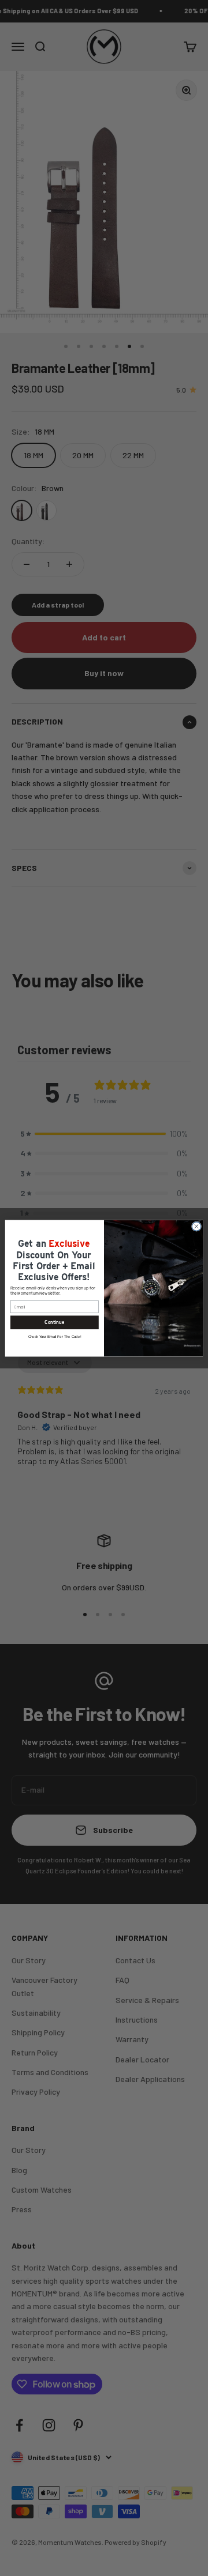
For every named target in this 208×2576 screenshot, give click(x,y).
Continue (54, 1322)
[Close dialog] (196, 1226)
